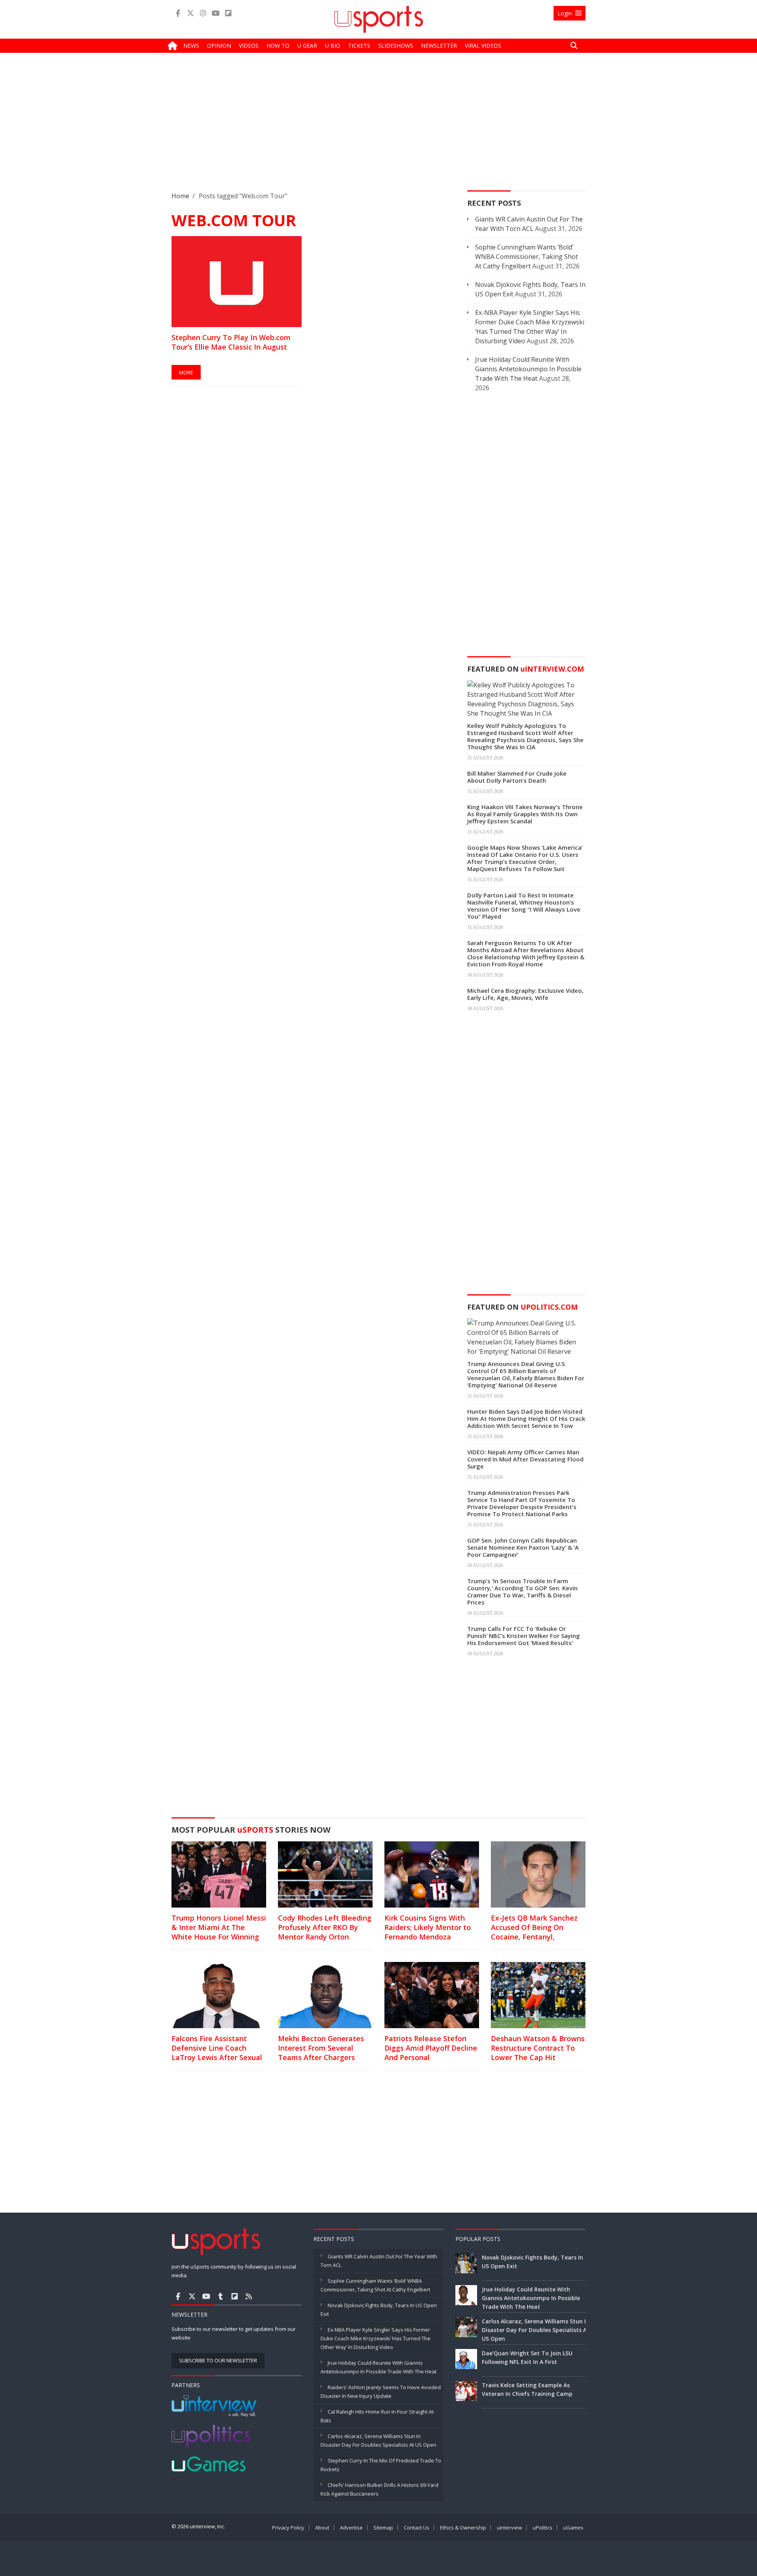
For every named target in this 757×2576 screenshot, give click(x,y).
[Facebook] (178, 13)
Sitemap (383, 2528)
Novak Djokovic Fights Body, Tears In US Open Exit (532, 2262)
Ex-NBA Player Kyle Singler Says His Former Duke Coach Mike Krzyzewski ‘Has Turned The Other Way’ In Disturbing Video (376, 2338)
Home (180, 196)
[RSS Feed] (249, 2296)
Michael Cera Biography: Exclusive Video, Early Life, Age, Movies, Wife (525, 994)
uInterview (509, 2528)
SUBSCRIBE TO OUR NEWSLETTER (218, 2360)
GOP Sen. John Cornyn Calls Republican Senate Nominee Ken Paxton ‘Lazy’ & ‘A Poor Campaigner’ (523, 1547)
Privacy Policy (288, 2528)
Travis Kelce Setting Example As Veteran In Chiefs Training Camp (527, 2389)
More (186, 372)
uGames (573, 2528)
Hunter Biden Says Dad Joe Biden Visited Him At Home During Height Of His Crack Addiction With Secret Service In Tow (526, 1418)
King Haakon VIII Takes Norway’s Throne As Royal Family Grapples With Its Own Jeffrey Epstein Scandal (525, 814)
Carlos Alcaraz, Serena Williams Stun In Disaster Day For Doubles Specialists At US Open (536, 2330)
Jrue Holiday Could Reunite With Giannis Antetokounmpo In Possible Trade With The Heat (528, 369)
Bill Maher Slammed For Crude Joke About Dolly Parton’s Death (517, 777)
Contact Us (417, 2528)
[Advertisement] (378, 128)
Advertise (351, 2528)
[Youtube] (216, 13)
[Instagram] (203, 13)
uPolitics (543, 2528)
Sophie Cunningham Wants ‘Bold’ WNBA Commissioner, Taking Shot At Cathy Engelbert (527, 257)
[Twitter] (190, 13)
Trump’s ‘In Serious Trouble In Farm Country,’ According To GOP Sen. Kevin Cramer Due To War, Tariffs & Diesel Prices (522, 1591)
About (322, 2528)
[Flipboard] (228, 13)
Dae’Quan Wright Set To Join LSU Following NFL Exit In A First (527, 2357)
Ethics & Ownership (463, 2528)
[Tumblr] (220, 2296)
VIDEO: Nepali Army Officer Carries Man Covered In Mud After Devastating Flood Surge (525, 1459)
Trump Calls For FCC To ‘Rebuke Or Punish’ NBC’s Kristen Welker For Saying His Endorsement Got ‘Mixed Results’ (524, 1636)
